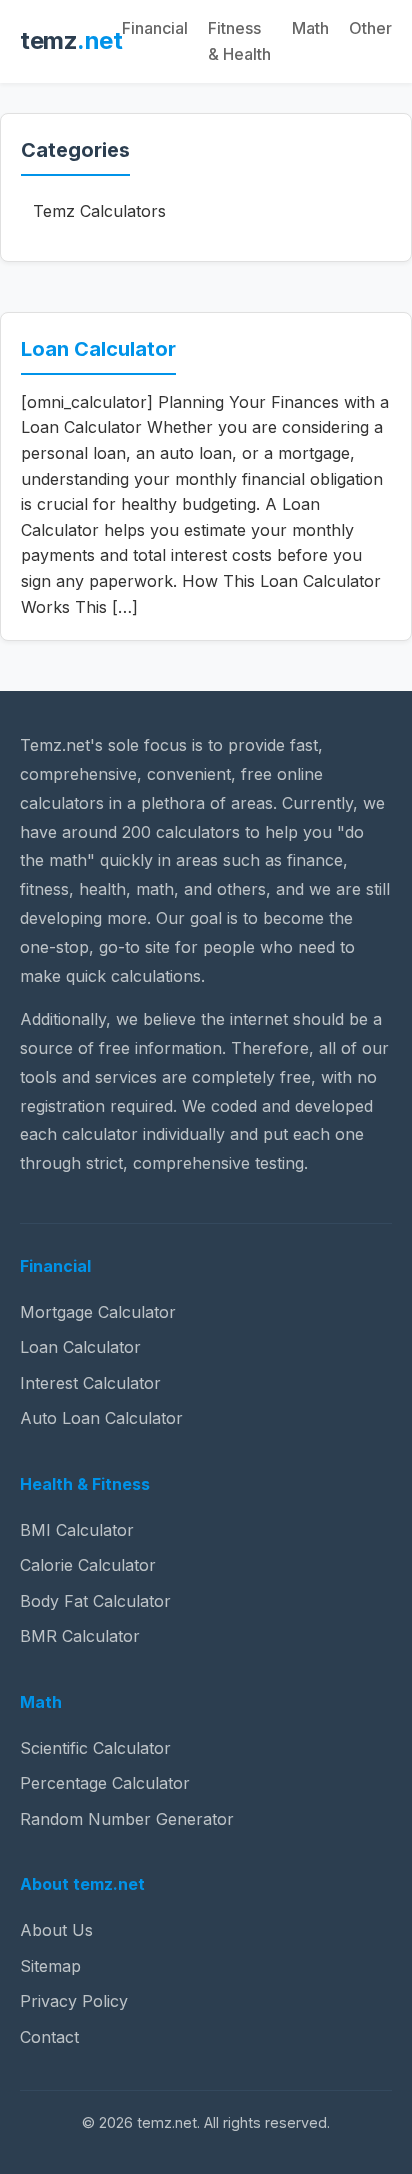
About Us (56, 1930)
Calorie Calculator (88, 1565)
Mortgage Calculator (98, 1312)
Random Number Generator (127, 1819)
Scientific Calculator (95, 1748)
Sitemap (50, 1966)
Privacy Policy (74, 2001)
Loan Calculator (98, 349)
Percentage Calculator (105, 1783)
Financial (155, 28)
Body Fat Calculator (95, 1601)
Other (370, 28)
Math (310, 28)
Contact (49, 2037)
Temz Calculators (99, 211)
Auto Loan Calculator (101, 1418)
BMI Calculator (77, 1530)
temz (71, 40)
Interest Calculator (90, 1383)
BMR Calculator (80, 1636)
